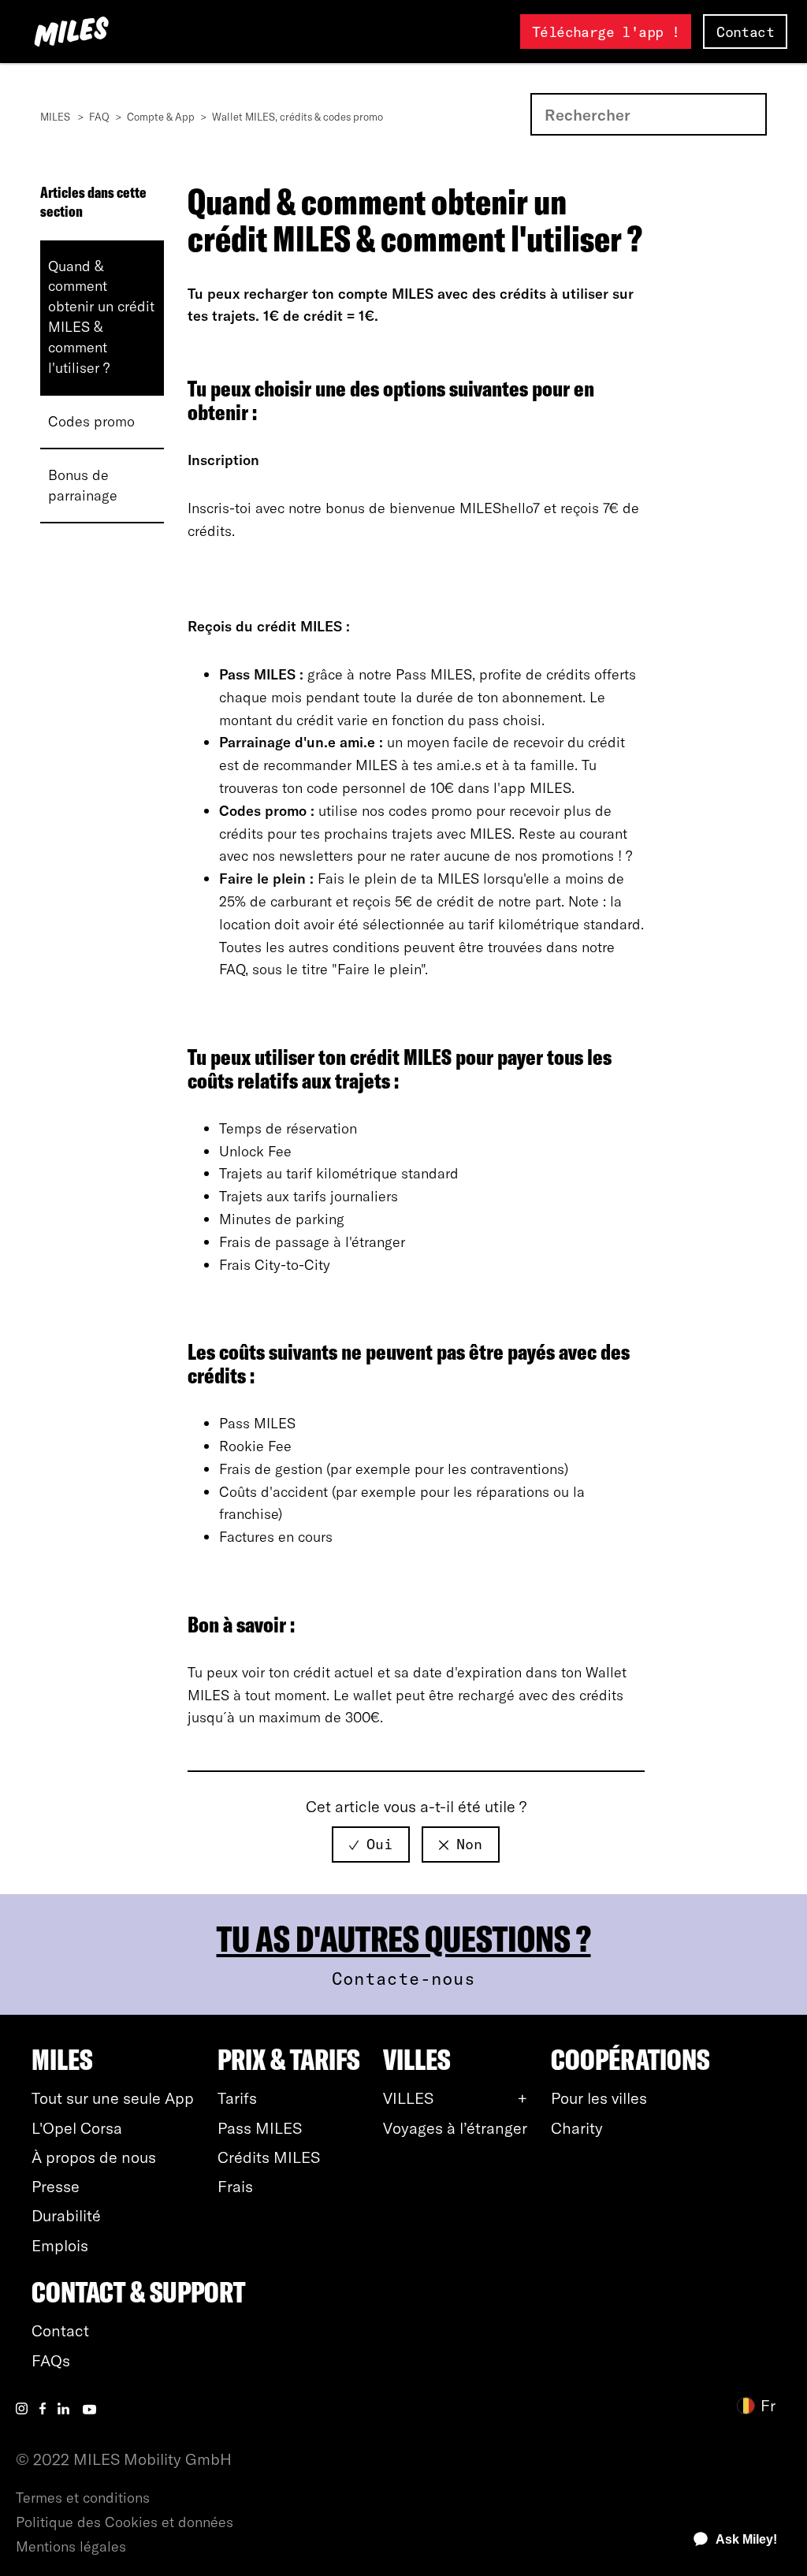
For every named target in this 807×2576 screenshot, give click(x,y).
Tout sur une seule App (113, 2098)
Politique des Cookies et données (125, 2522)
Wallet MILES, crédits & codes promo (298, 117)
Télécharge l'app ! (606, 32)
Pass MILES (260, 2128)
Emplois (60, 2245)
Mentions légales (71, 2546)
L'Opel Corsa (77, 2128)
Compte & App (161, 117)
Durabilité (66, 2215)
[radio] (371, 1845)
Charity (577, 2128)
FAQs (51, 2360)
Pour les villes (599, 2098)
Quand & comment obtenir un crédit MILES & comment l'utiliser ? (101, 317)
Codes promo (91, 421)
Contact (745, 32)
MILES (55, 117)
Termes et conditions (83, 2498)
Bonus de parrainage (83, 485)
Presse (56, 2186)
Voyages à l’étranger (455, 2128)
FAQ (99, 117)
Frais (235, 2186)
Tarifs (237, 2098)
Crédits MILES (269, 2157)
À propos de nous (94, 2157)
